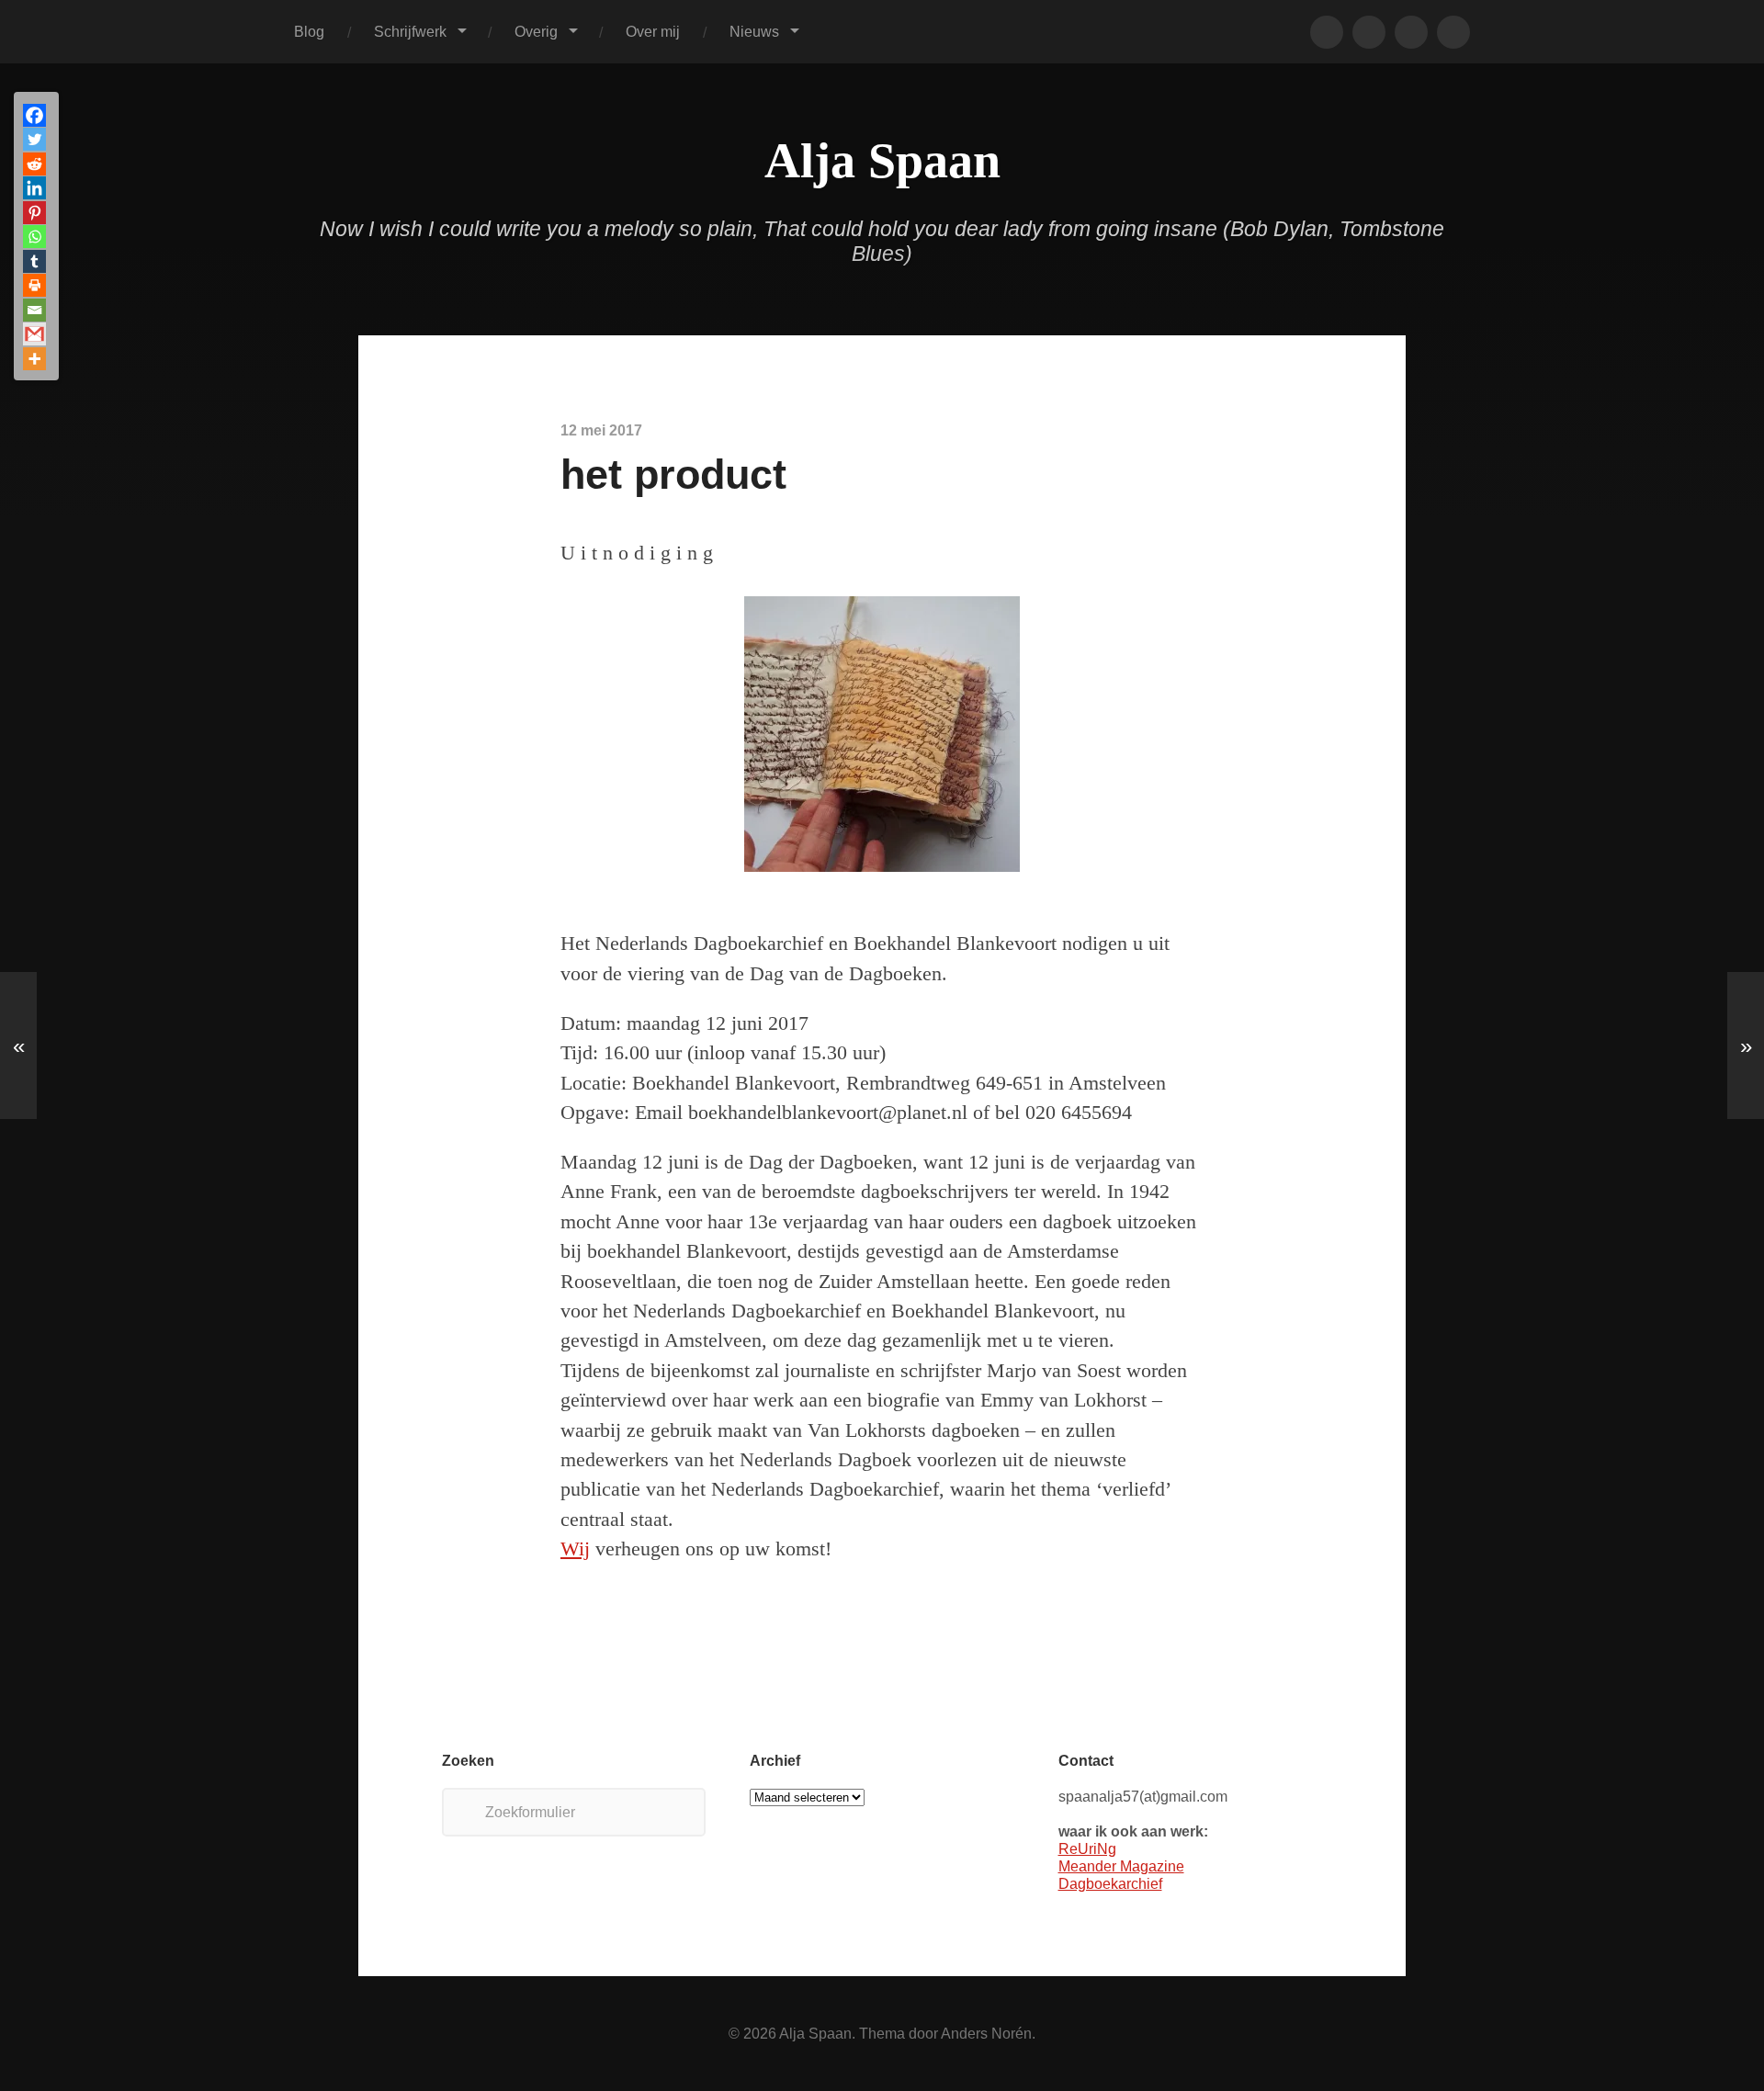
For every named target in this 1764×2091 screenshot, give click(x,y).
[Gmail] (34, 334)
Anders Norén (986, 2033)
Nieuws (754, 31)
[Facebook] (34, 115)
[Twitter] (34, 139)
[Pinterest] (34, 213)
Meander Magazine (1121, 1866)
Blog (309, 31)
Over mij (653, 31)
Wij (575, 1549)
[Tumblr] (34, 261)
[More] (34, 359)
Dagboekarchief (1110, 1883)
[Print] (34, 285)
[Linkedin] (34, 188)
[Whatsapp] (34, 237)
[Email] (34, 310)
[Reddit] (34, 164)
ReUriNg (1087, 1848)
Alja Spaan (882, 161)
